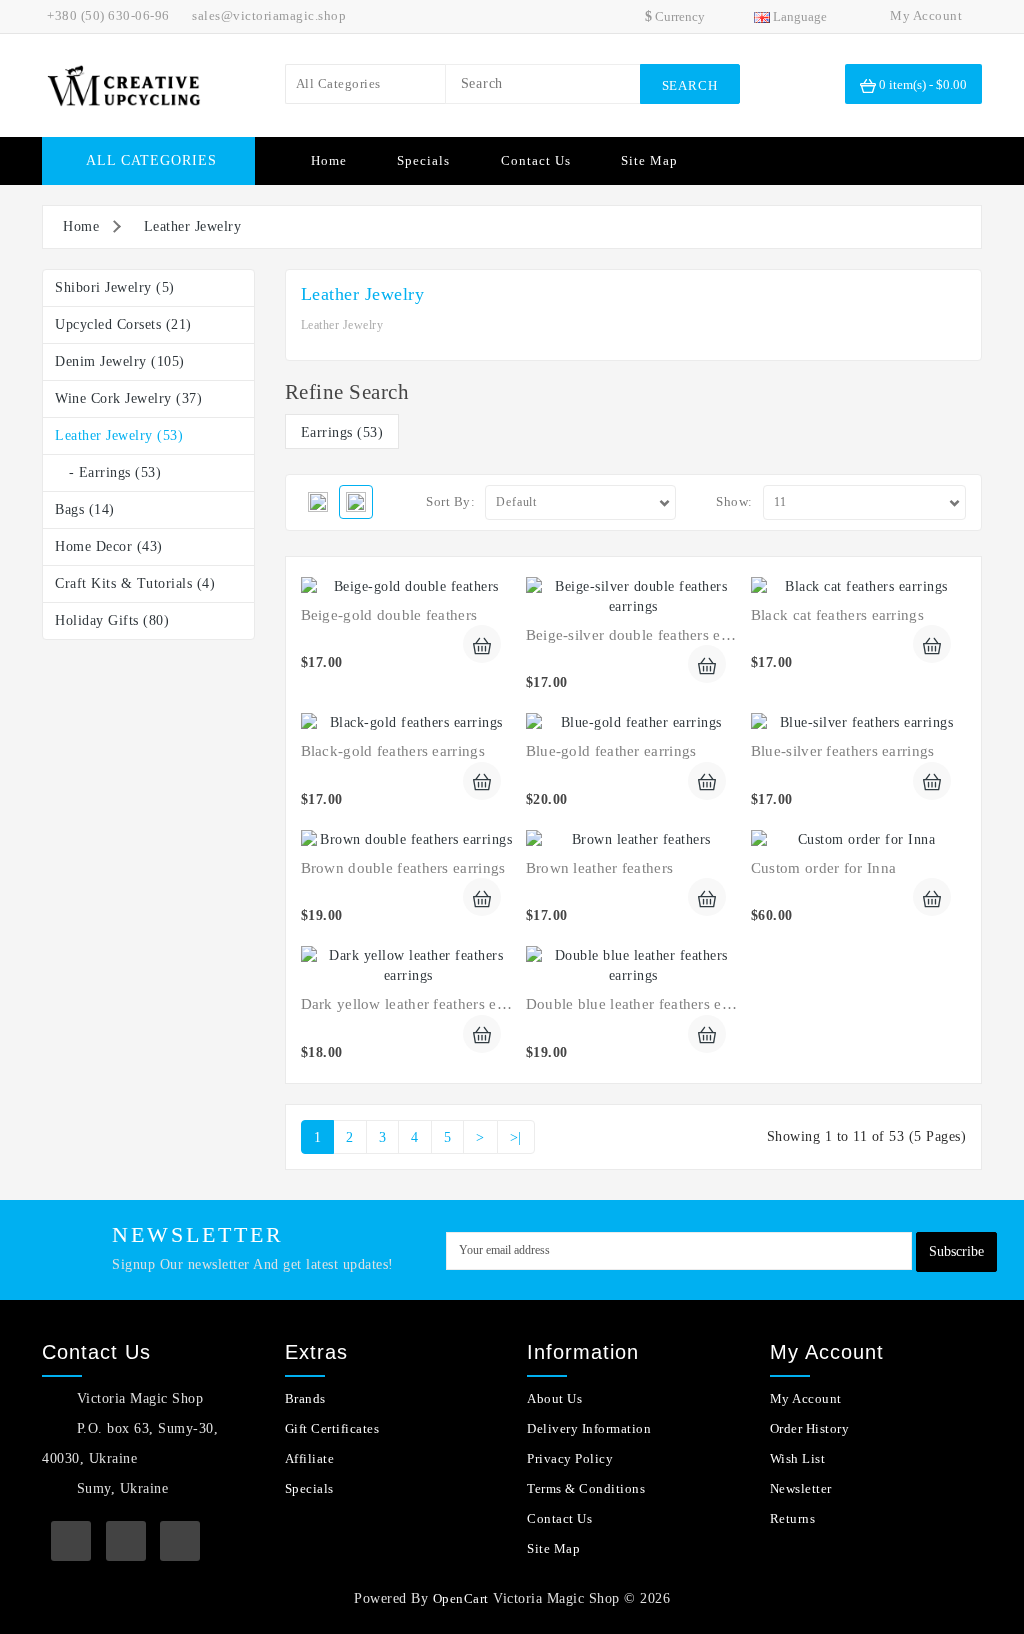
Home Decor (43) (109, 546)
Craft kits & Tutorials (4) (135, 583)
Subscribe (956, 1251)
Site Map (649, 160)
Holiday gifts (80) (112, 620)
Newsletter (801, 1488)
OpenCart (461, 1598)
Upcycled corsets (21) (123, 324)
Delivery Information (589, 1428)
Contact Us (536, 160)
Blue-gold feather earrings (611, 751)
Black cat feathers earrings (837, 615)
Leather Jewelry (193, 226)
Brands (305, 1398)
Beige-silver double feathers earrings (646, 635)
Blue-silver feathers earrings (843, 751)
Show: (734, 501)
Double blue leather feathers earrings (646, 1004)
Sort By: (450, 501)
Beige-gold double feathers (389, 615)
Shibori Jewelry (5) (115, 287)
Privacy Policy (570, 1458)
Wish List (798, 1458)
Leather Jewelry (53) (119, 435)
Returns (793, 1518)
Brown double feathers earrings (403, 868)
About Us (554, 1398)
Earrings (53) (342, 432)
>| (516, 1137)
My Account (806, 1398)
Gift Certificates (332, 1428)
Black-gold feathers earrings (393, 751)
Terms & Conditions (586, 1488)
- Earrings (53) (108, 472)
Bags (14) (85, 509)
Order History (810, 1428)
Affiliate (310, 1458)
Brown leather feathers (600, 868)
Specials (423, 160)
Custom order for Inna (823, 868)
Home (329, 160)
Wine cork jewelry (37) (128, 398)
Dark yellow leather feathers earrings (421, 1004)
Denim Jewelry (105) (120, 361)
